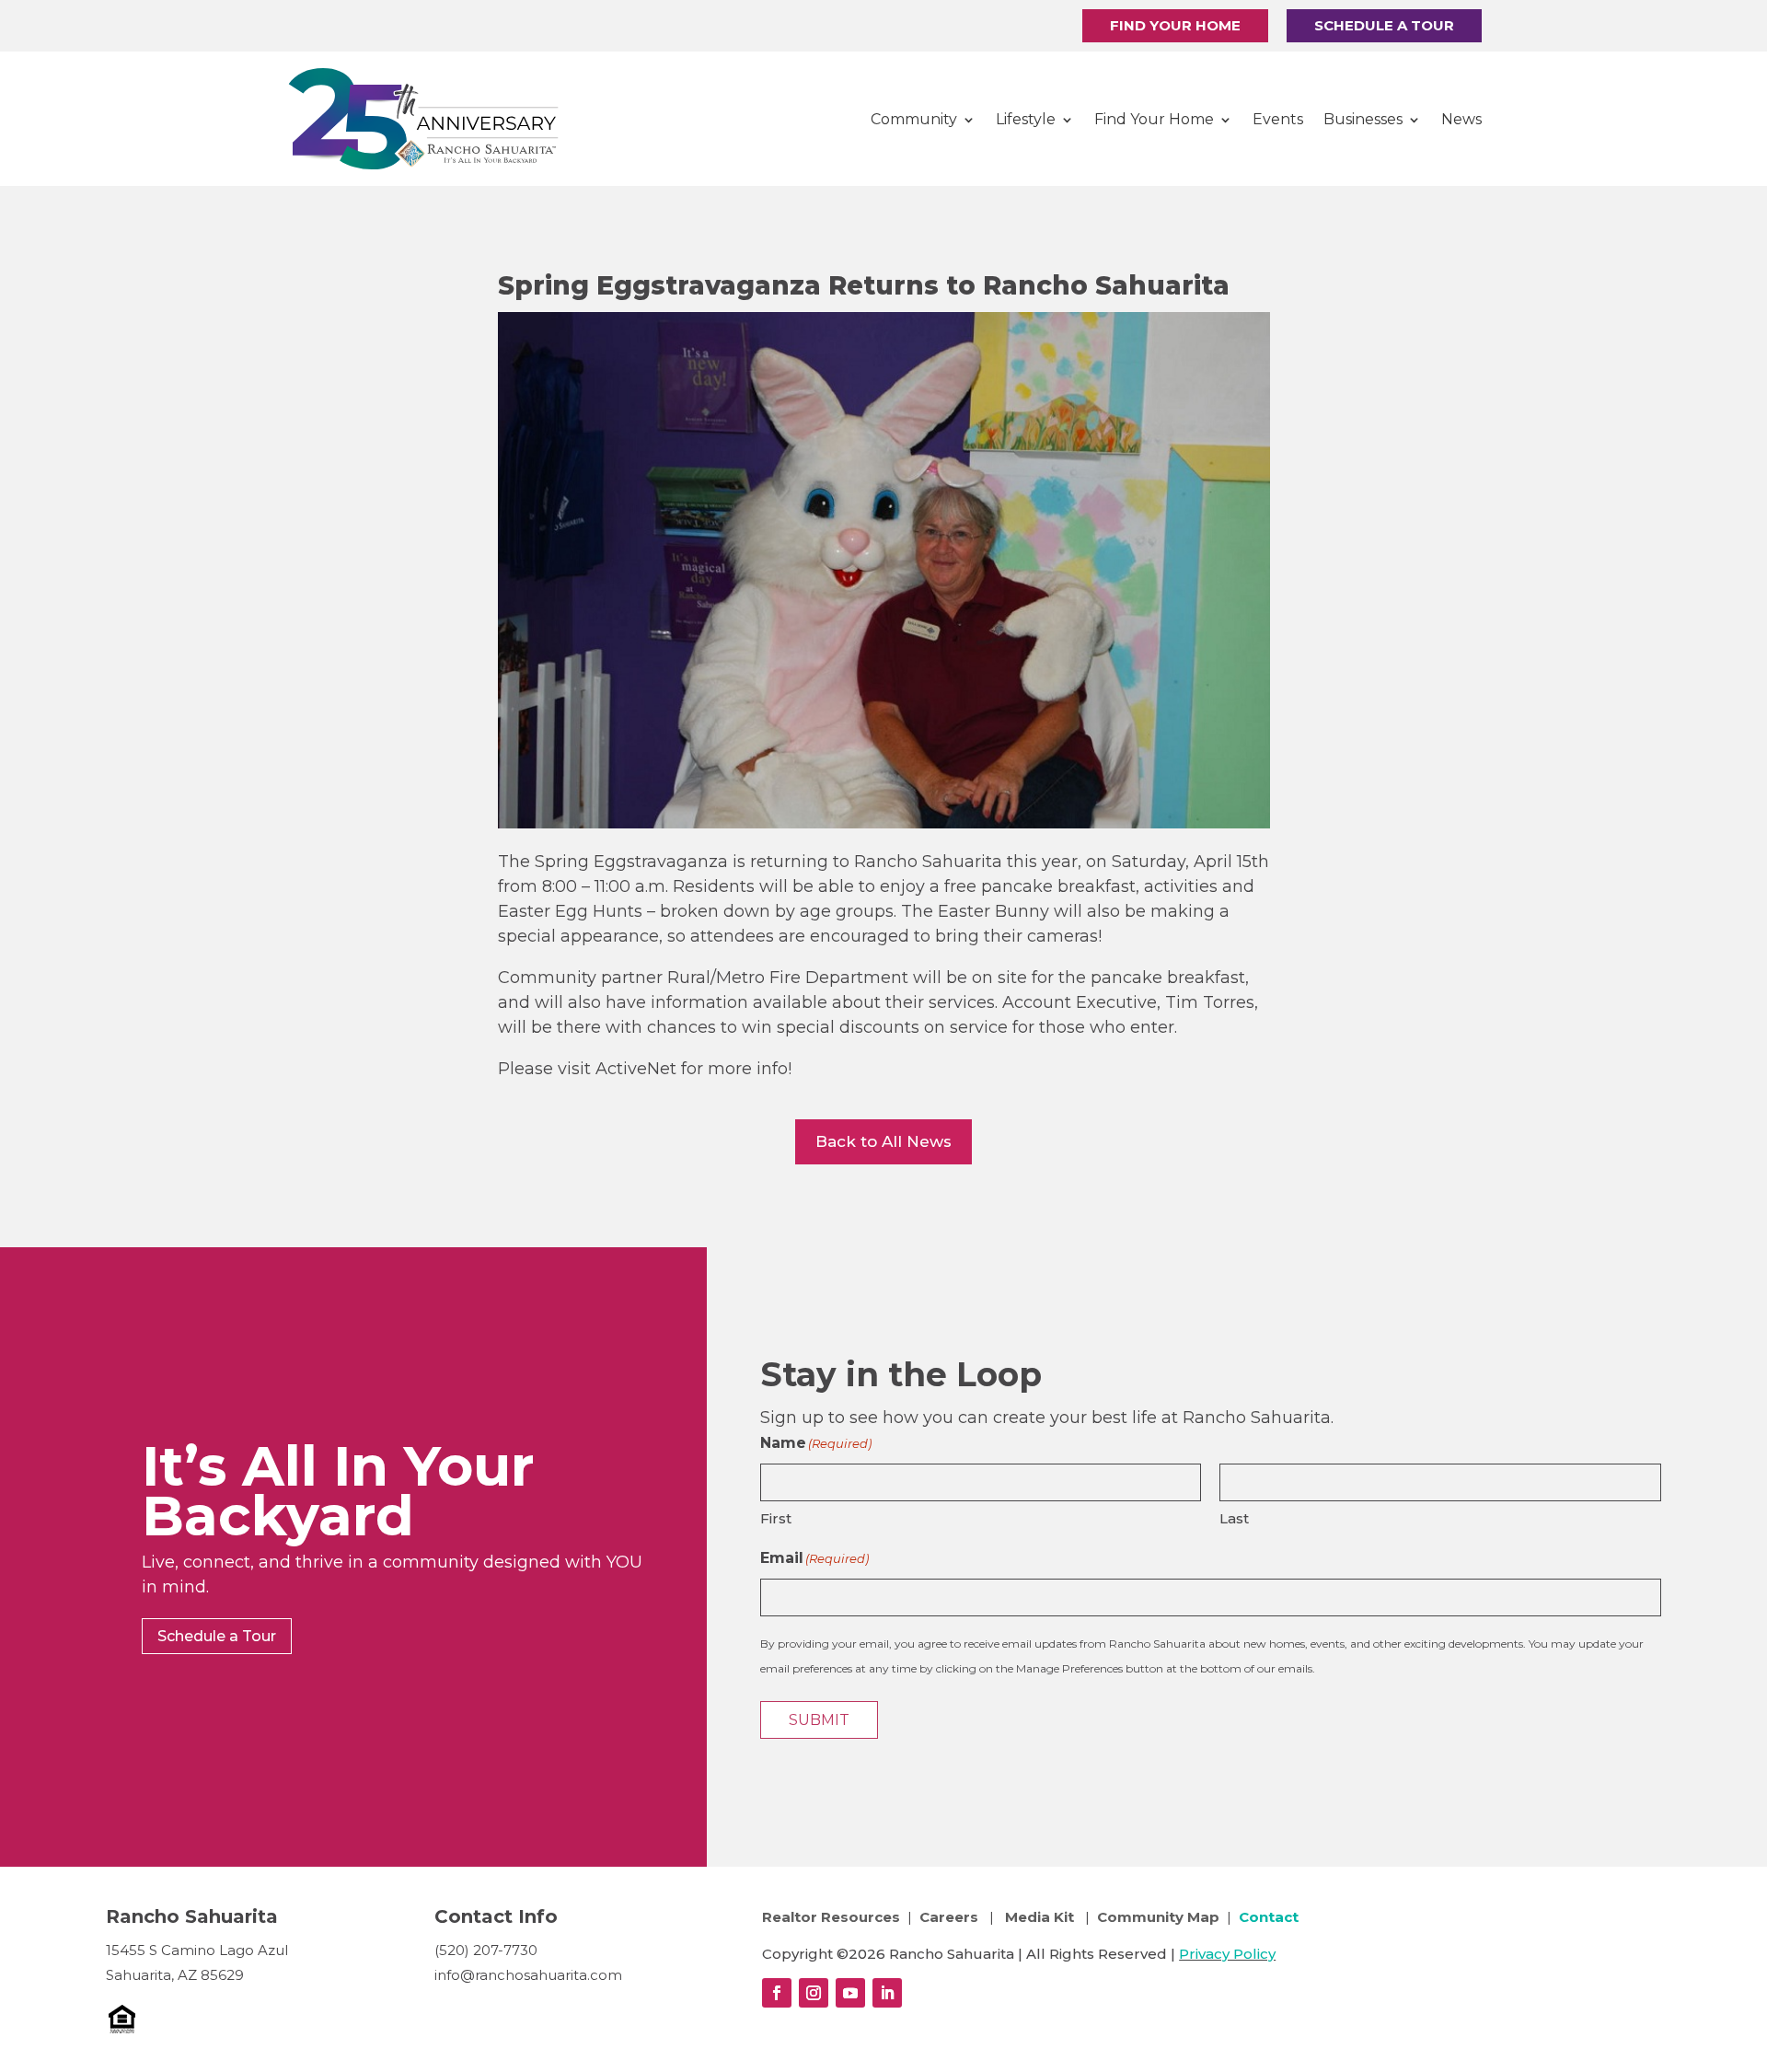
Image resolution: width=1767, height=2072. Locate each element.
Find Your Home (1175, 25)
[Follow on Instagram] (814, 1993)
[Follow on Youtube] (850, 1993)
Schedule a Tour (1384, 25)
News (1461, 119)
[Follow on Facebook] (777, 1993)
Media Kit (1039, 1917)
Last (1234, 1518)
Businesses (1363, 119)
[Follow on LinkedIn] (887, 1993)
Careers (951, 1917)
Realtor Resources (831, 1917)
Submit (819, 1720)
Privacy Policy (1227, 1954)
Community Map (1158, 1917)
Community (914, 119)
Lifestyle (1026, 119)
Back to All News (883, 1141)
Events (1278, 119)
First (776, 1518)
